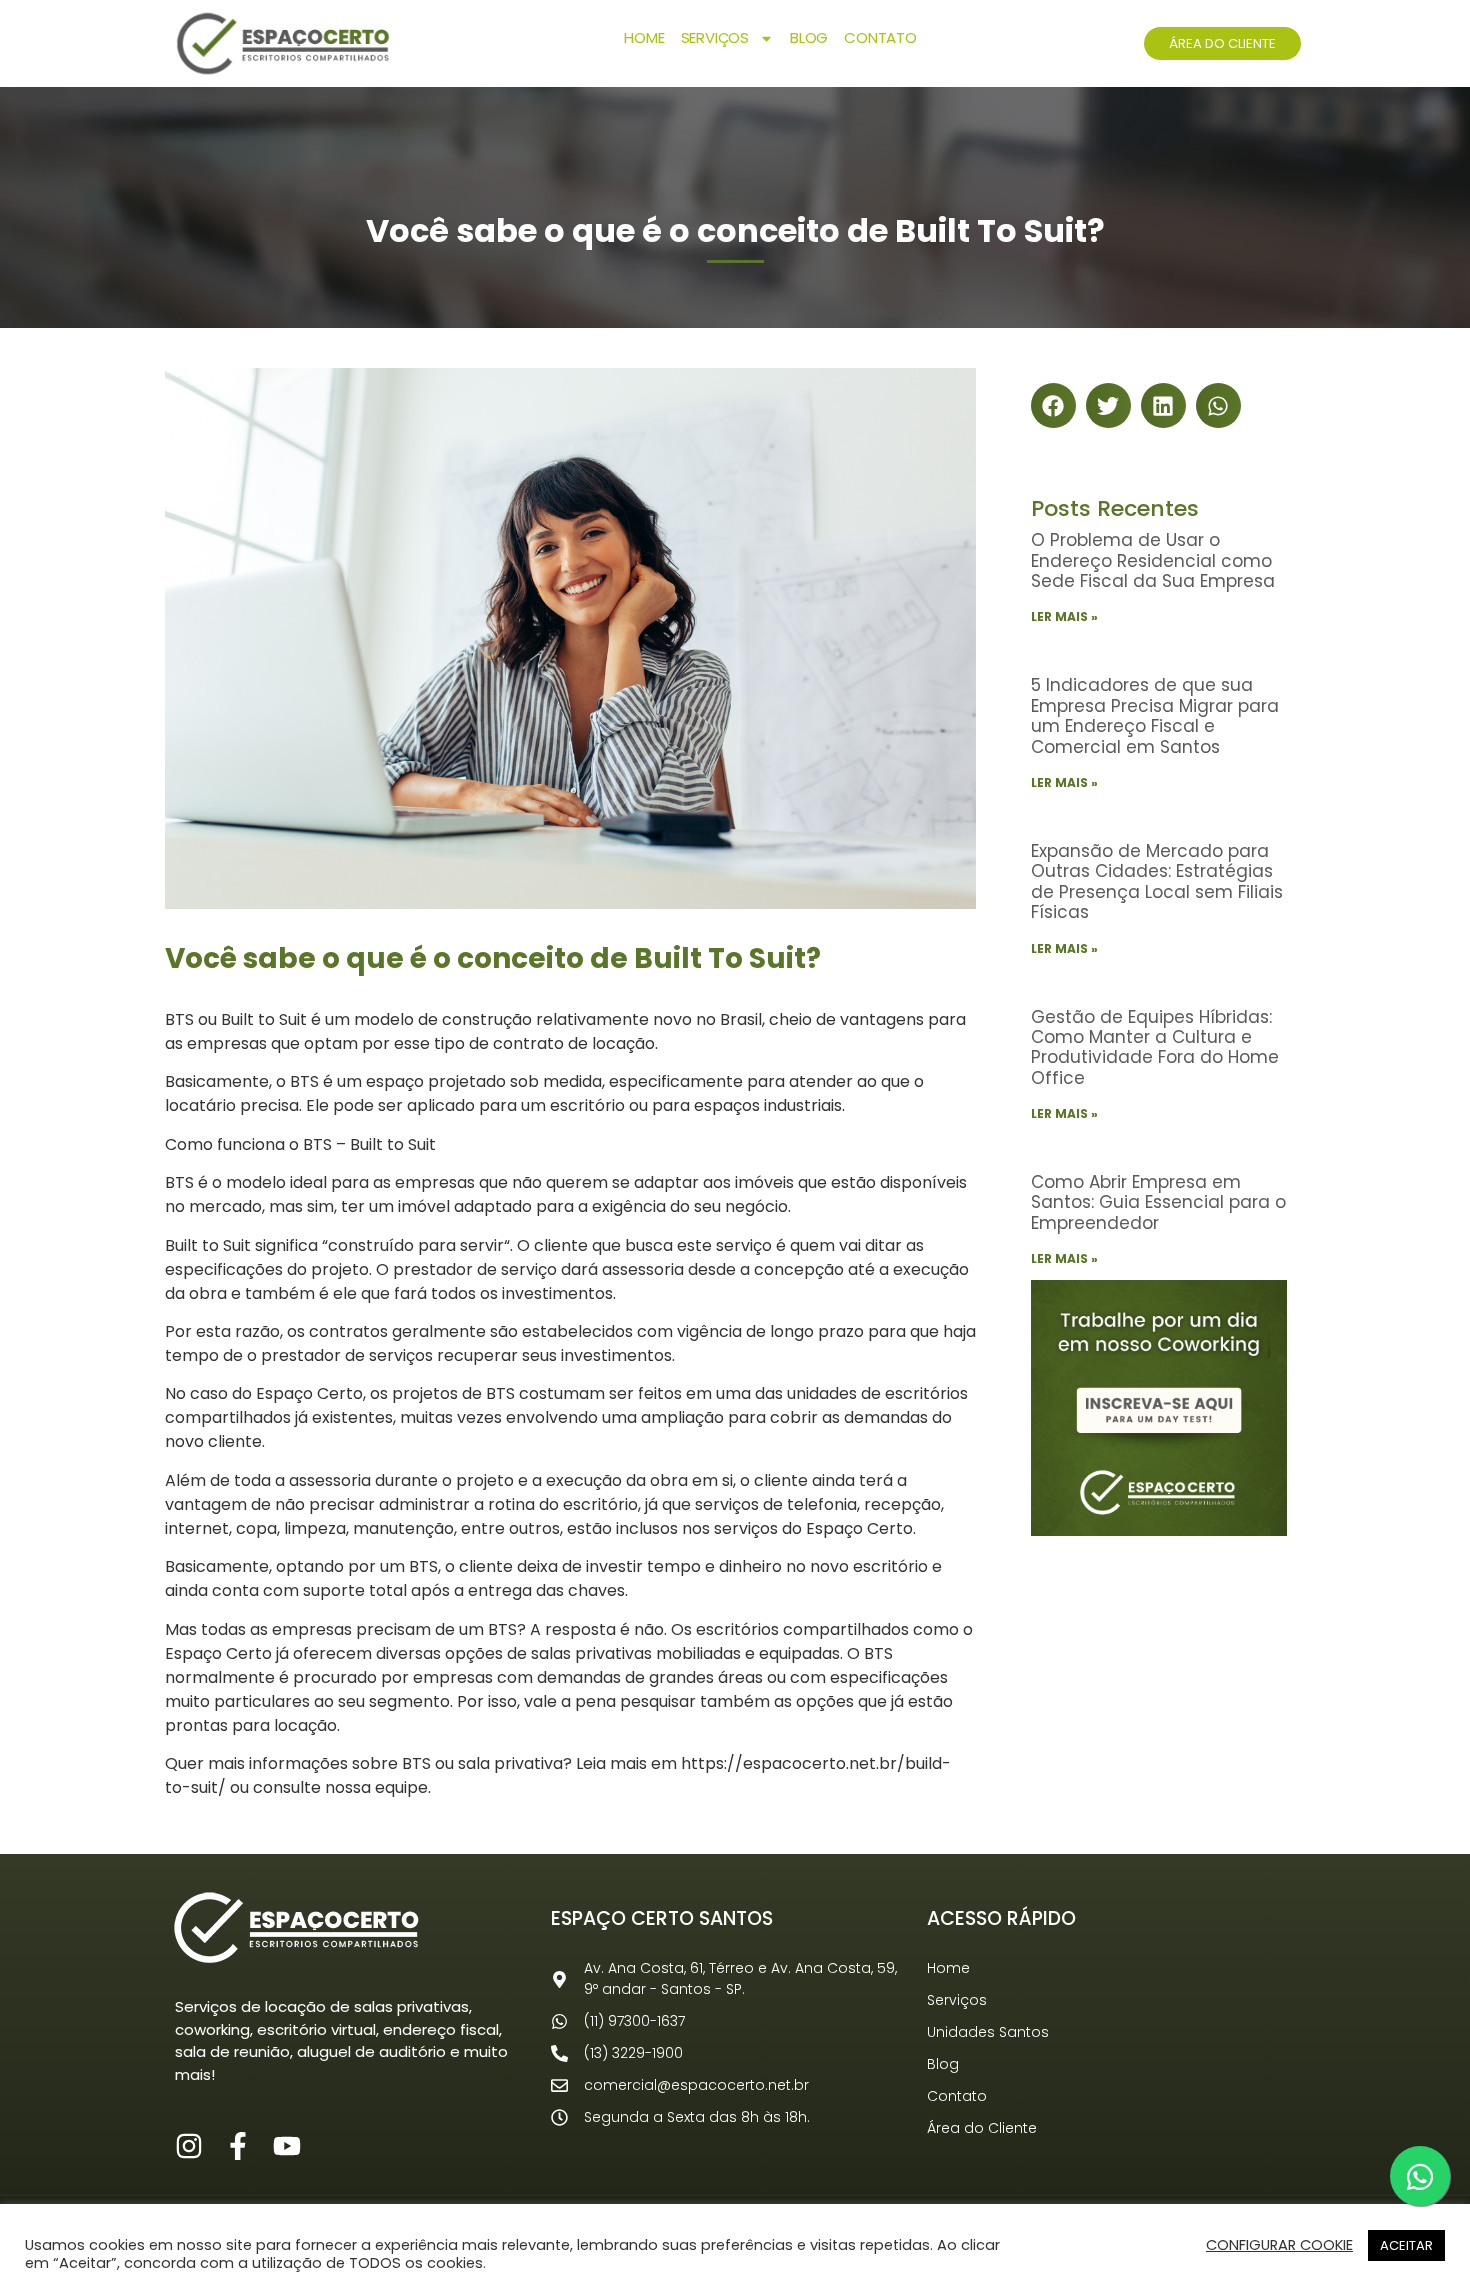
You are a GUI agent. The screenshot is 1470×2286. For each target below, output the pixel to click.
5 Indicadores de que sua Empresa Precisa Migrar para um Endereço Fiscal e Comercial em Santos (1155, 715)
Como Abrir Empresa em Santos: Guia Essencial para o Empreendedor (1158, 1202)
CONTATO (880, 37)
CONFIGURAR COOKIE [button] (1279, 2245)
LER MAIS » (1064, 616)
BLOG (809, 37)
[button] (1053, 405)
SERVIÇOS (715, 37)
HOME (644, 37)
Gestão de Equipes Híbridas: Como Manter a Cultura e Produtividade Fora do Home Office (1155, 1047)
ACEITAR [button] (1406, 2245)
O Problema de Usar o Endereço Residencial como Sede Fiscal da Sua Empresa (1153, 560)
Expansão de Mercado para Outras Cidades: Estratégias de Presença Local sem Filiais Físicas (1157, 881)
